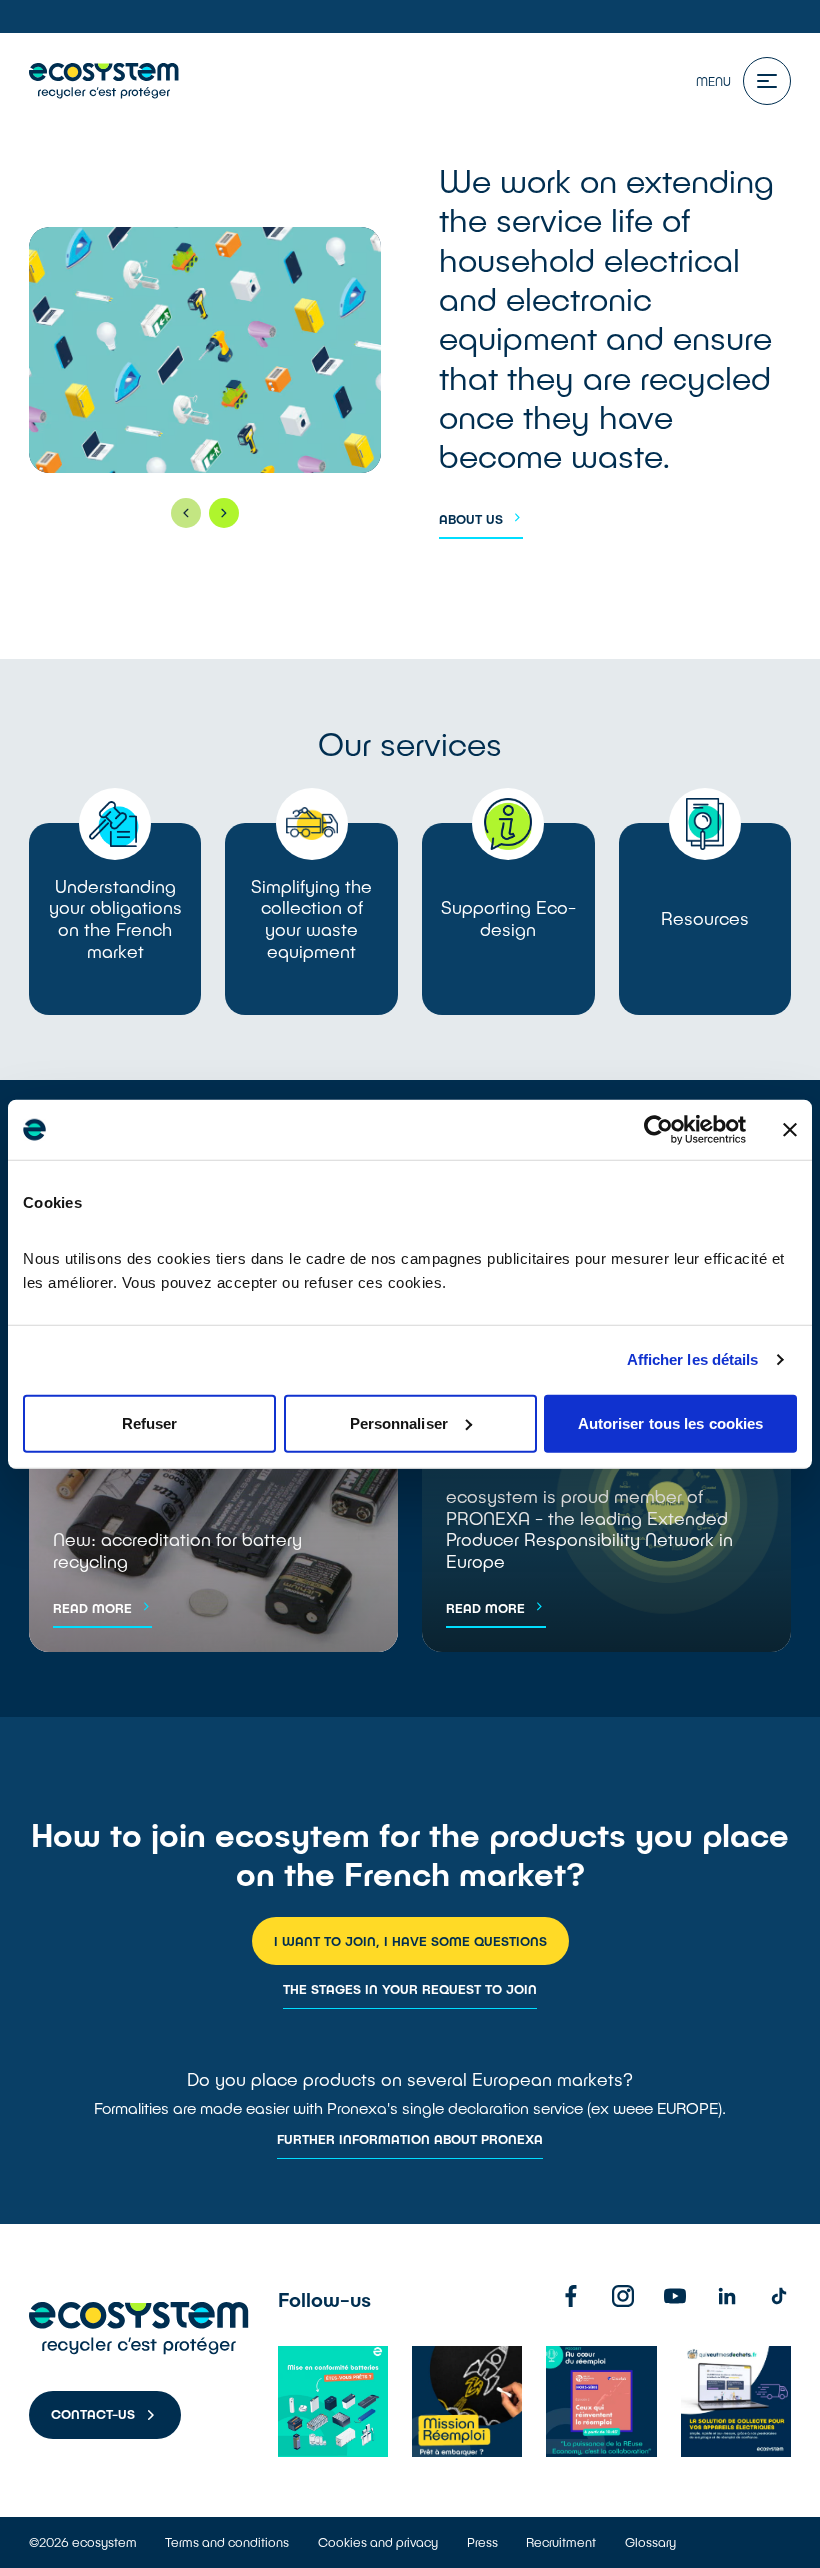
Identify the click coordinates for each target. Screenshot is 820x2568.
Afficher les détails (693, 1359)
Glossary (650, 2542)
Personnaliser (399, 1422)
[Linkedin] (727, 2296)
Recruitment (561, 2542)
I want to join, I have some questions (410, 1941)
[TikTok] (779, 2296)
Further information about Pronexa (410, 2139)
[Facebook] (571, 2296)
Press (482, 2542)
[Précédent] (186, 513)
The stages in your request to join (410, 1989)
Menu (713, 81)
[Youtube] (675, 2296)
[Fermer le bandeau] (790, 1130)
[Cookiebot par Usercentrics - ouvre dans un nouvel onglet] (658, 1130)
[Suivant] (224, 513)
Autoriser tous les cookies (671, 1422)
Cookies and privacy (378, 2542)
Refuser (150, 1422)
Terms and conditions (227, 2542)
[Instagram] (623, 2296)
